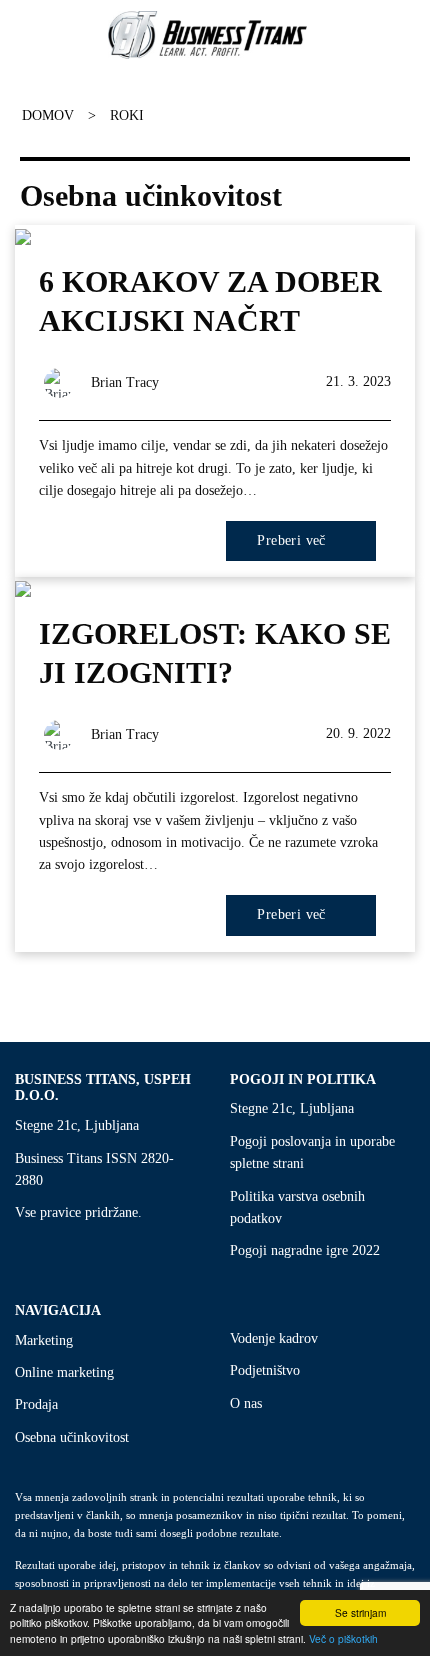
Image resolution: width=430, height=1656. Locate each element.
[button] (13, 35)
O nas (246, 1403)
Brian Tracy (125, 382)
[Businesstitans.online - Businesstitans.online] (208, 35)
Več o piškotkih (343, 1638)
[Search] (405, 34)
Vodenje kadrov (274, 1338)
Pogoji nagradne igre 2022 (305, 1250)
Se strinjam (360, 1612)
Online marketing (64, 1372)
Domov (48, 115)
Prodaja (36, 1404)
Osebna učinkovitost (72, 1437)
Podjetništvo (265, 1370)
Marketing (44, 1340)
